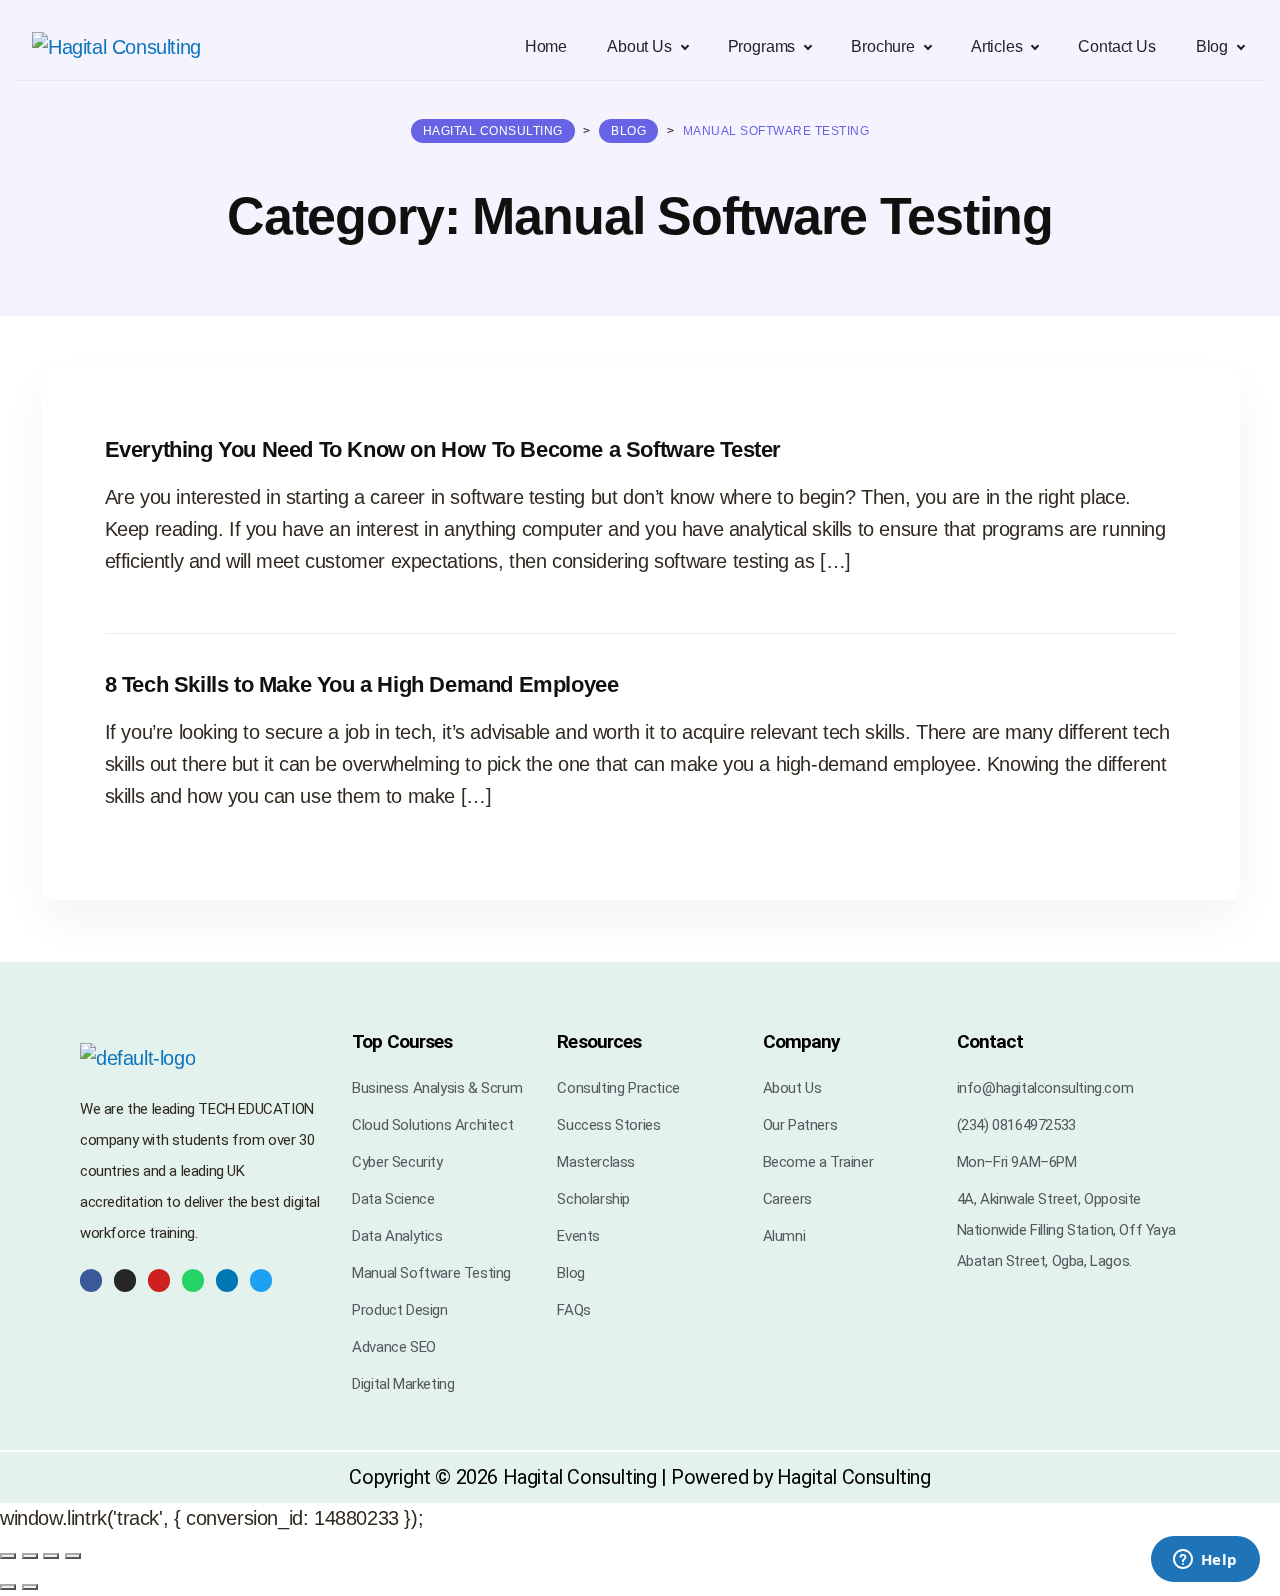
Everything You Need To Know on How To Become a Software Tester (443, 449)
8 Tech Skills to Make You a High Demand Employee (362, 684)
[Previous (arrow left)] (8, 1587)
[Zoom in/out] (8, 1556)
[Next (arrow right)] (30, 1587)
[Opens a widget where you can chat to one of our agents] (1205, 1561)
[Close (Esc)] (73, 1556)
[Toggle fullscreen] (30, 1556)
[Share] (51, 1556)
